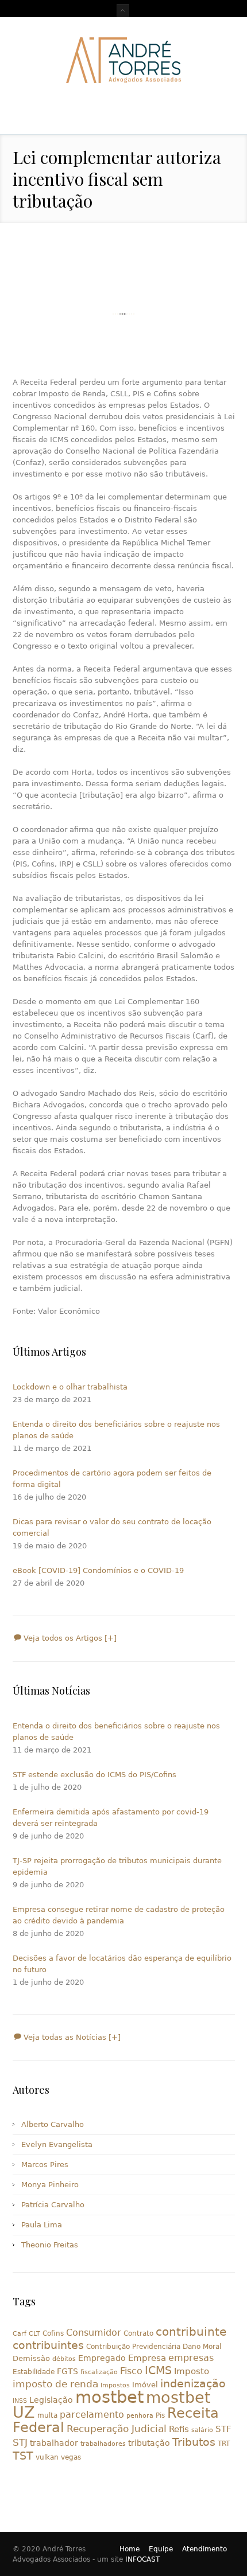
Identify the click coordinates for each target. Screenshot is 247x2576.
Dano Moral (202, 2347)
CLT (34, 2334)
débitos (64, 2359)
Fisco (131, 2371)
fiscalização (99, 2372)
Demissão (31, 2358)
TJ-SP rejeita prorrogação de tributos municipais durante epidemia (117, 1866)
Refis (179, 2429)
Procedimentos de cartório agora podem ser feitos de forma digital (112, 1479)
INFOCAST (142, 2559)
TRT (224, 2444)
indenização (193, 2384)
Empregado (102, 2358)
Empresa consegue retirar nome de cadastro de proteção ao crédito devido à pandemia (119, 1915)
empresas (191, 2358)
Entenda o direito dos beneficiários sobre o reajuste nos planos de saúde (116, 1430)
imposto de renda (55, 2384)
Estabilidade (34, 2372)
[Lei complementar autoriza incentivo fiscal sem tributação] (124, 314)
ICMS (158, 2370)
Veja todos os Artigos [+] (69, 1638)
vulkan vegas (58, 2457)
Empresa (147, 2358)
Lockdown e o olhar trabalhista (70, 1387)
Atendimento (204, 2549)
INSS (20, 2401)
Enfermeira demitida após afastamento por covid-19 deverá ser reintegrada (111, 1818)
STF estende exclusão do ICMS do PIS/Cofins (94, 1775)
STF (223, 2429)
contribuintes (48, 2345)
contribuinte (191, 2332)
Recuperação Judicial (117, 2429)
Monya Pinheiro (50, 2185)
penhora (140, 2416)
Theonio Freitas (50, 2245)
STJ (20, 2442)
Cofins (53, 2333)
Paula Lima (42, 2225)
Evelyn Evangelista (57, 2144)
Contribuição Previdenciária (133, 2347)
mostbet (109, 2397)
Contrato (138, 2333)
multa (47, 2415)
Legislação (51, 2400)
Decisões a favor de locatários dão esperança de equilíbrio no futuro (122, 1964)
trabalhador (54, 2443)
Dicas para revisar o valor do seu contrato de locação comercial (112, 1527)
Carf (20, 2334)
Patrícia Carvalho (53, 2205)
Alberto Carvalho (53, 2124)
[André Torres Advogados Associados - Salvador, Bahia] (123, 60)
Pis (160, 2415)
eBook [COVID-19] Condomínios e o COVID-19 (98, 1570)
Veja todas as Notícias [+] (71, 2037)
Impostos (115, 2385)
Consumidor (94, 2333)
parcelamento (92, 2415)
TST (23, 2456)
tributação (149, 2443)
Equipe (161, 2549)
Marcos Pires (45, 2165)
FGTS (67, 2371)
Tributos (194, 2442)
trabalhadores (103, 2444)
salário (202, 2430)
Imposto (192, 2371)
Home (130, 2549)
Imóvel (145, 2385)
